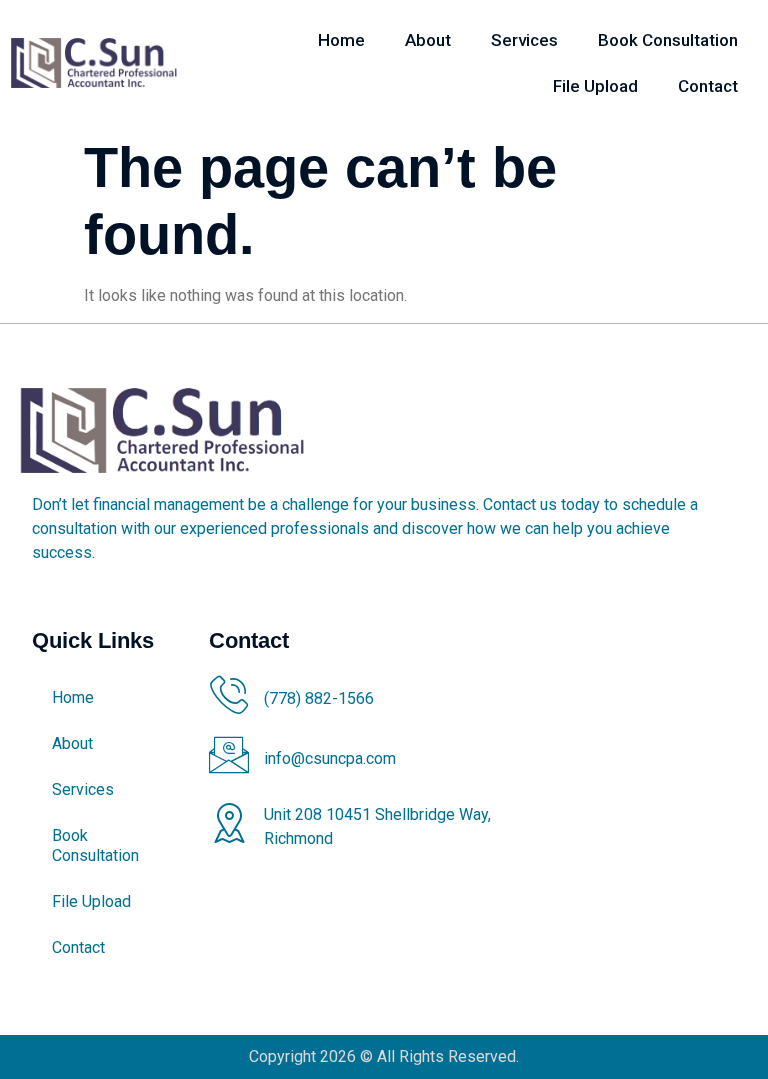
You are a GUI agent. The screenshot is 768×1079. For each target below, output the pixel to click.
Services (524, 40)
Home (341, 40)
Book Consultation (668, 40)
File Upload (595, 86)
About (428, 40)
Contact (708, 86)
